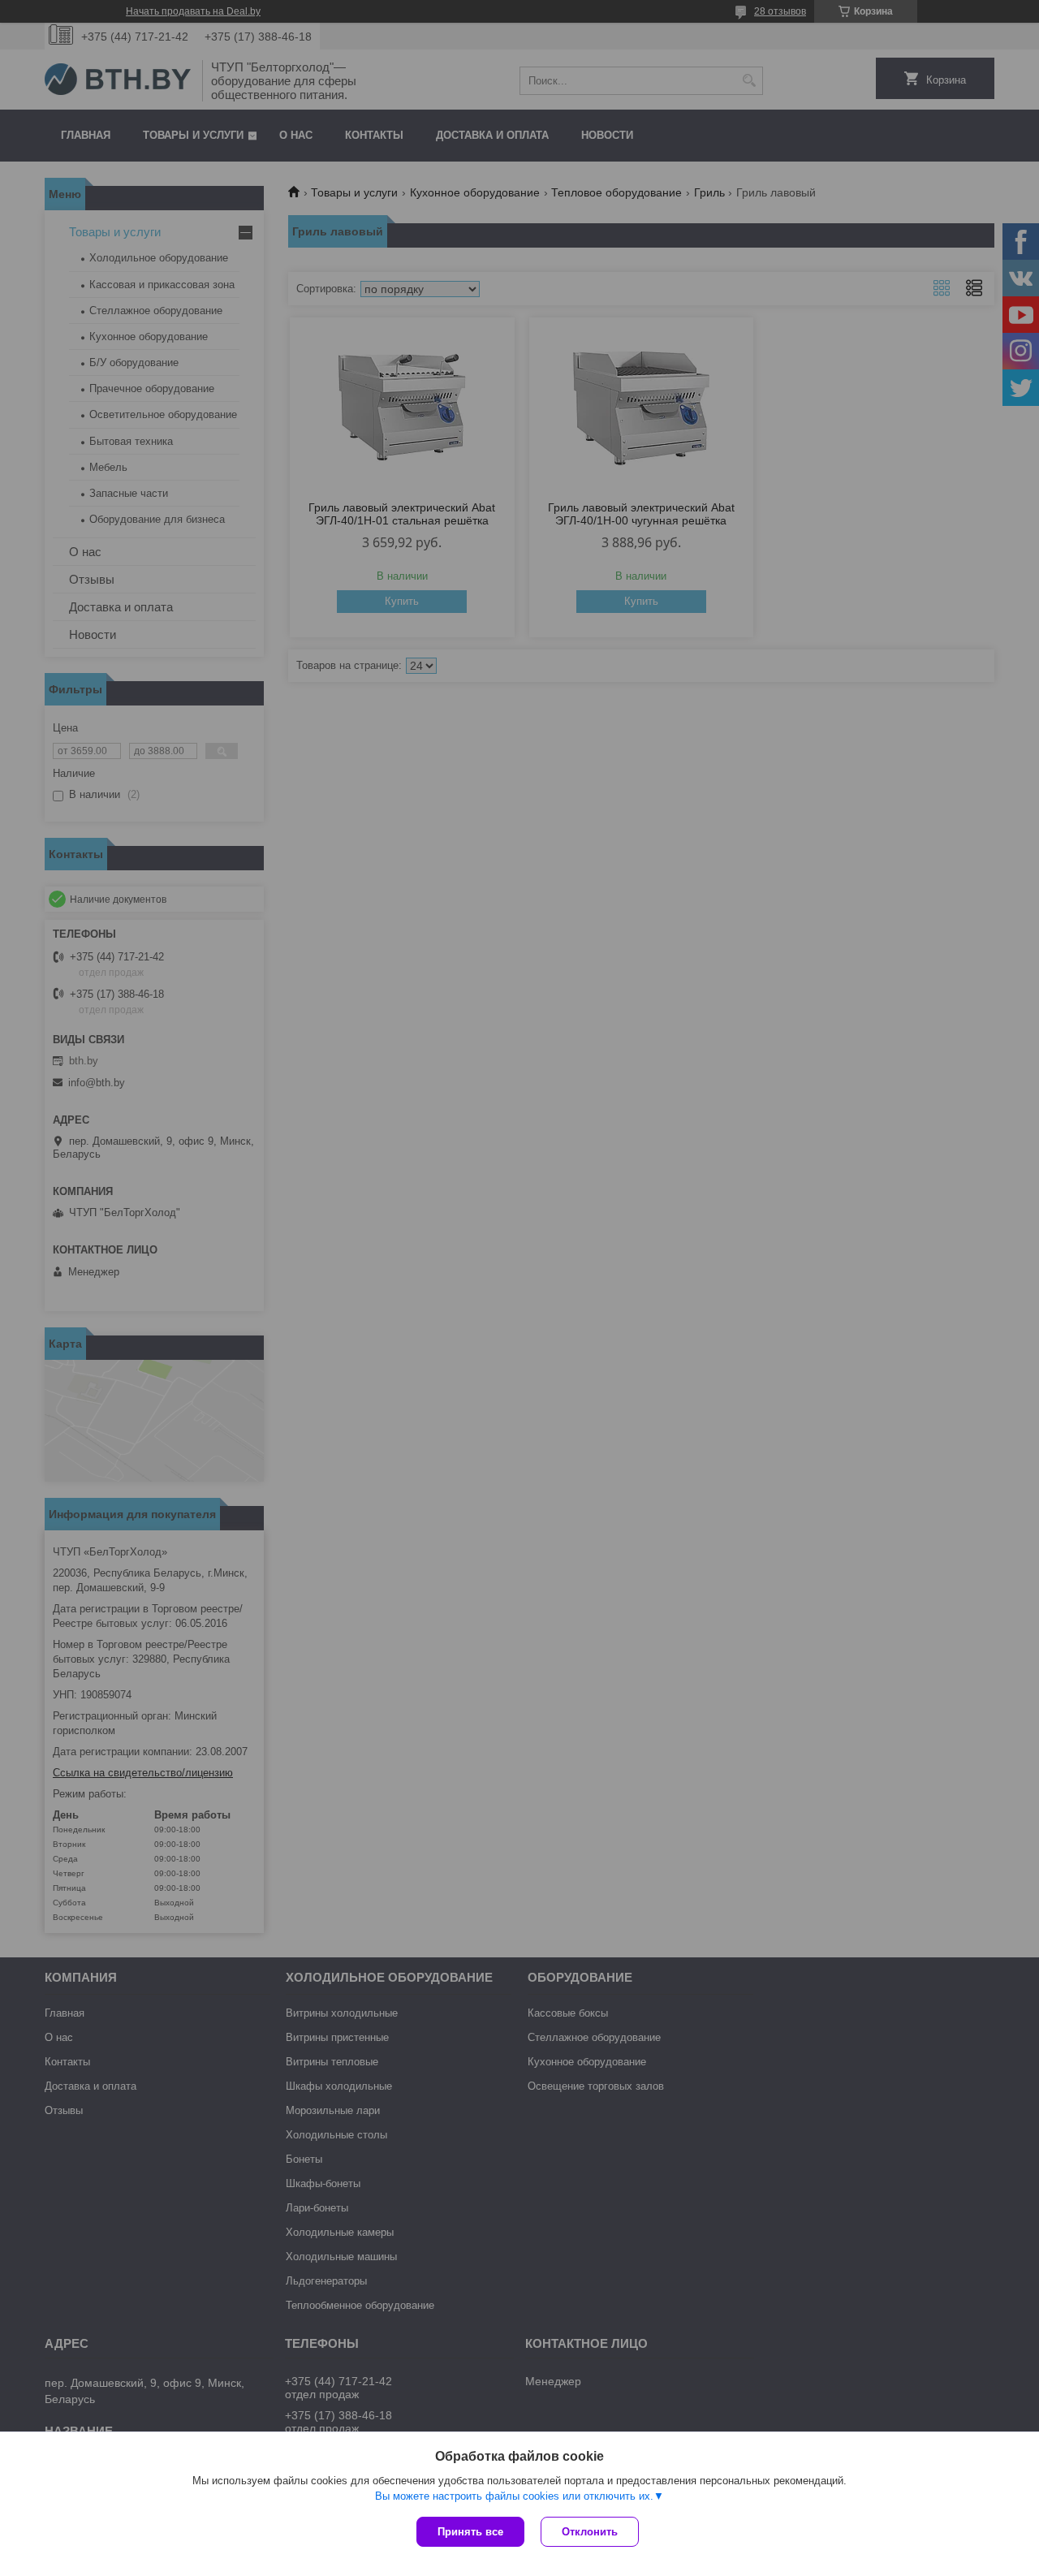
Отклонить (590, 2532)
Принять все (470, 2532)
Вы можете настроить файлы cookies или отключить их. (514, 2496)
